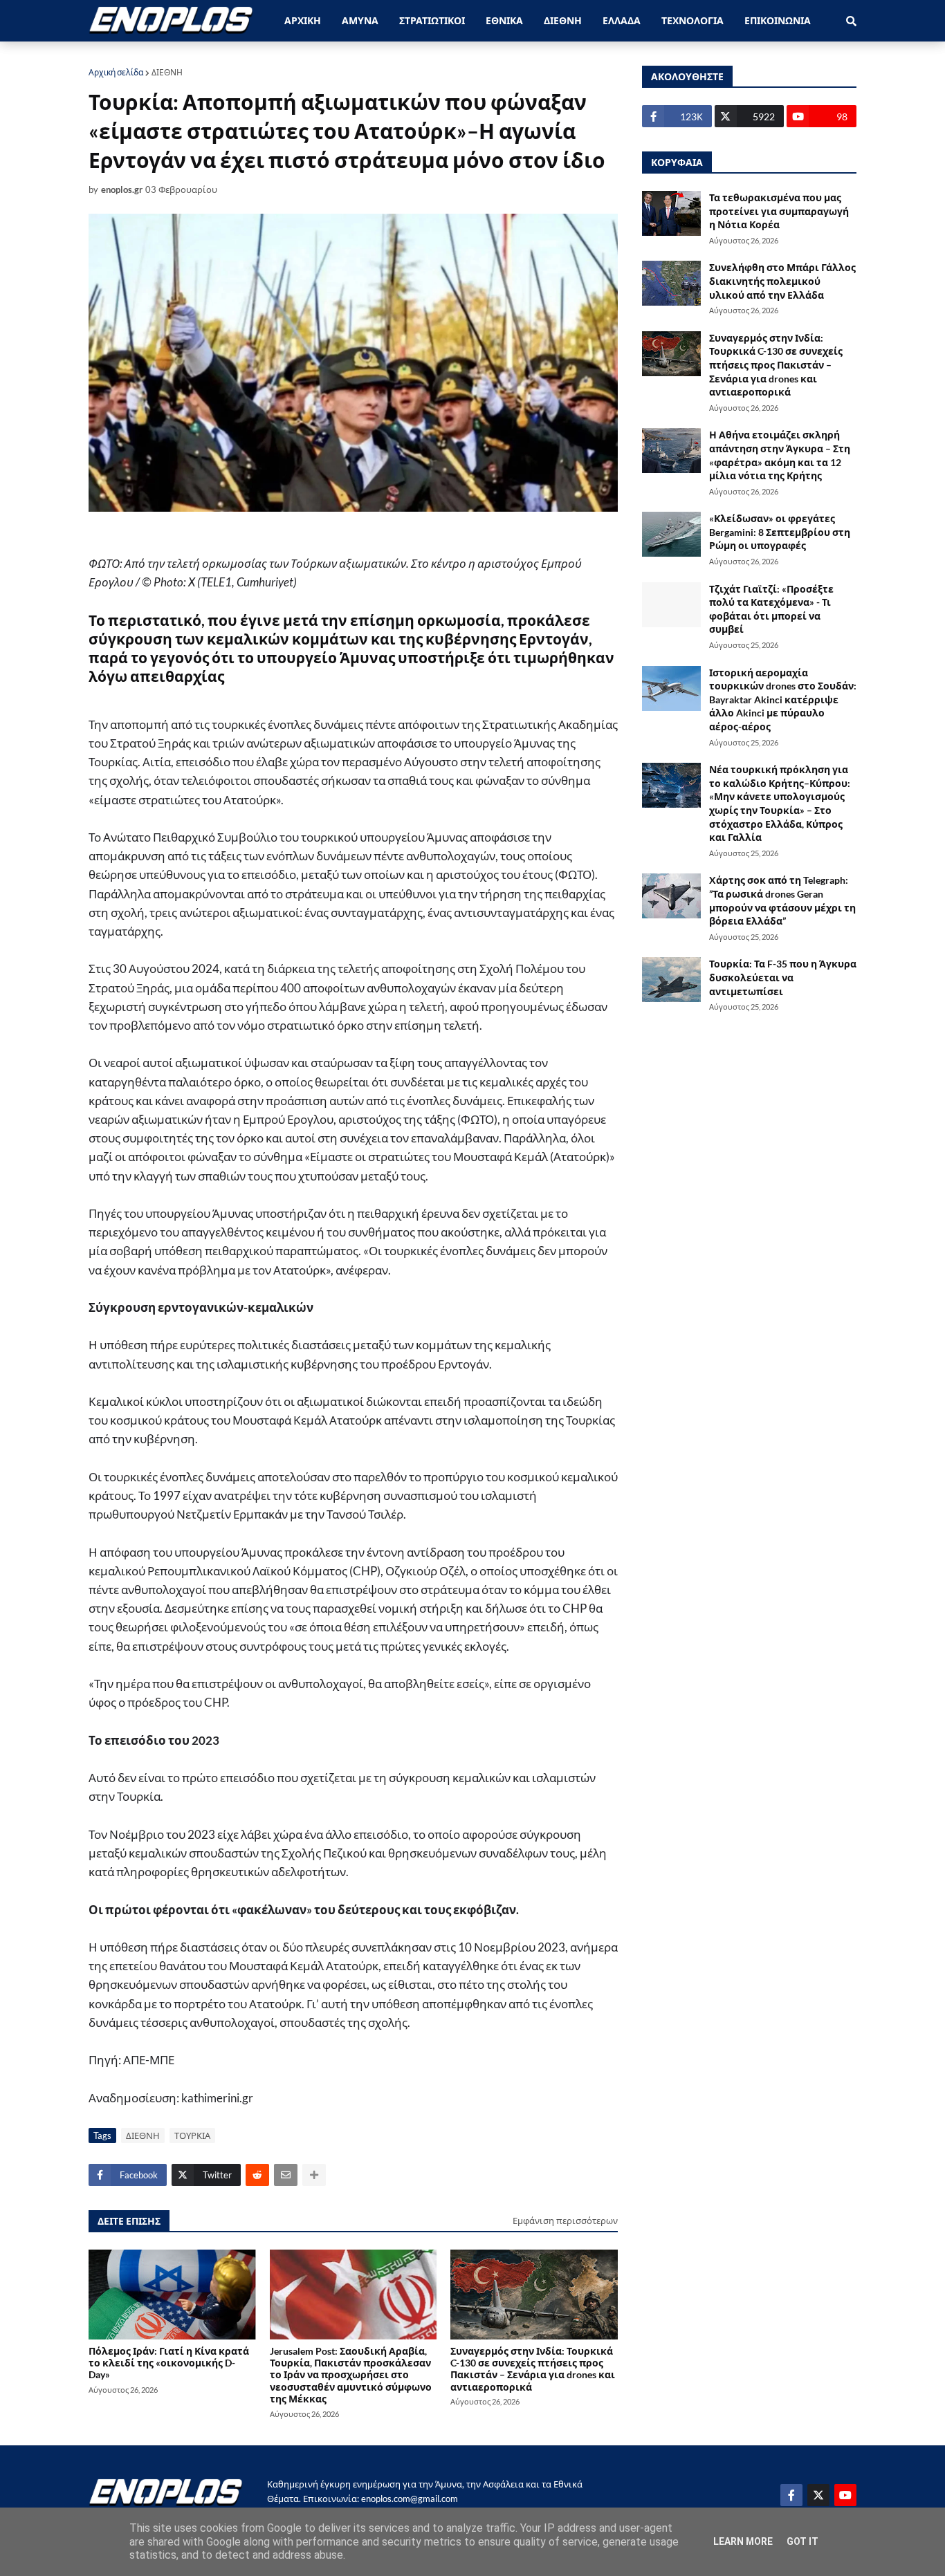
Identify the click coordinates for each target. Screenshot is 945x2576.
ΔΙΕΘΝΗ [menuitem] (563, 20)
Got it (802, 2541)
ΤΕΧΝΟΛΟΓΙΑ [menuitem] (692, 20)
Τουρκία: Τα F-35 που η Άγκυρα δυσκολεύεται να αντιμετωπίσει (783, 977)
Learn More (743, 2541)
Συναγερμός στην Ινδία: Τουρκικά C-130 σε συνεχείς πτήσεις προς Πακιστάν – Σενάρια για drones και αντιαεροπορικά (533, 2369)
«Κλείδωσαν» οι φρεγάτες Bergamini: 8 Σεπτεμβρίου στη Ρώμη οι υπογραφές (780, 532)
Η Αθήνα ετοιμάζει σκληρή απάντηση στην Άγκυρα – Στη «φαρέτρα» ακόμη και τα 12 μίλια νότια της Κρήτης (780, 455)
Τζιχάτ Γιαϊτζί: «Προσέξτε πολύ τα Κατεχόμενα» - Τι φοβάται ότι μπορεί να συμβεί (771, 609)
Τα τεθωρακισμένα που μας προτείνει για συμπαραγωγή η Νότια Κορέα (779, 211)
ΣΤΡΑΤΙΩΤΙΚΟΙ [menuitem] (432, 20)
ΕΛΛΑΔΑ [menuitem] (622, 20)
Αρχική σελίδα (116, 72)
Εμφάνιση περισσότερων (565, 2221)
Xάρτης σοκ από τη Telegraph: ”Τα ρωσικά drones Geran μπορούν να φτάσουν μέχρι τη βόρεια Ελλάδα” (782, 900)
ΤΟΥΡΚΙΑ (192, 2135)
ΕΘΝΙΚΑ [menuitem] (504, 20)
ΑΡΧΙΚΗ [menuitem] (303, 20)
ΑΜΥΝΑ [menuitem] (360, 20)
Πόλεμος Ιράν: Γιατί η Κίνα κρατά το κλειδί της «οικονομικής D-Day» (169, 2363)
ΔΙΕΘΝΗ (167, 72)
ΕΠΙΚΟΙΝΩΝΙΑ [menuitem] (778, 20)
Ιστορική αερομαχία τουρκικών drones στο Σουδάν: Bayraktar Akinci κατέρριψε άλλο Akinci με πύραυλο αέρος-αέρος (783, 699)
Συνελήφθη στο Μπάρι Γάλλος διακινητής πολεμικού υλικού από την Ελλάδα (782, 281)
